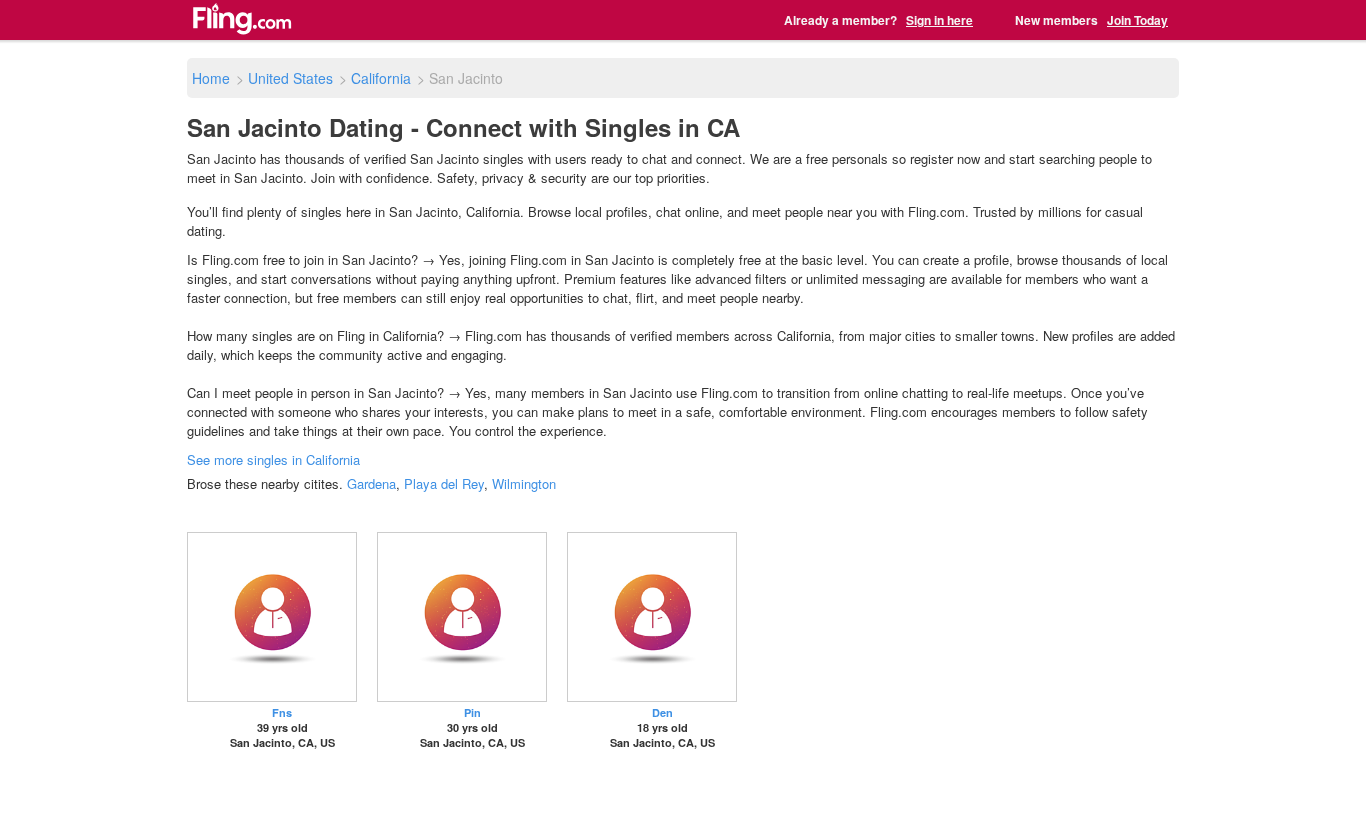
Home (211, 78)
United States (290, 78)
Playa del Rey (444, 483)
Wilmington (524, 483)
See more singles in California (273, 459)
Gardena (371, 483)
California (381, 78)
